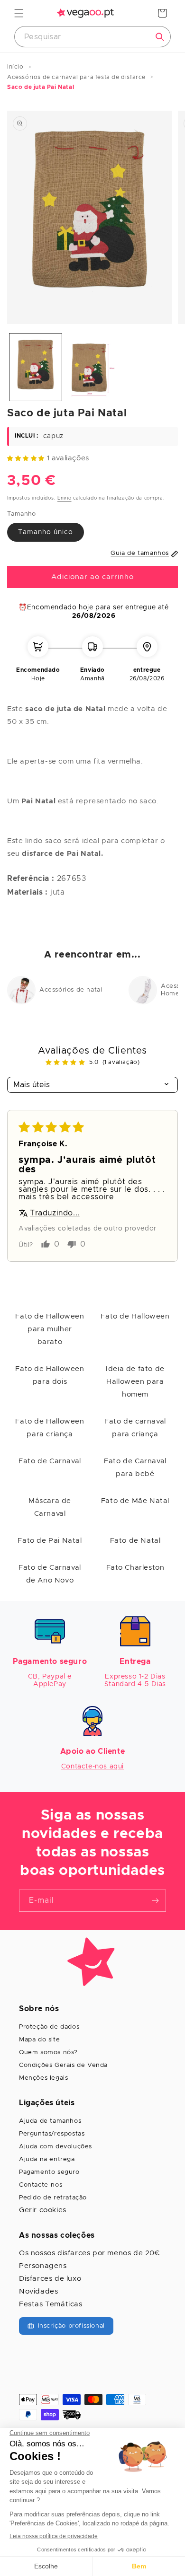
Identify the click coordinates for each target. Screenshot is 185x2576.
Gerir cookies (43, 2210)
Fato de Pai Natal (50, 1541)
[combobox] (92, 37)
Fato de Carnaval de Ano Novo (50, 1574)
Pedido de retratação (53, 2198)
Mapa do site (39, 2040)
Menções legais (43, 2078)
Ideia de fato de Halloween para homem (135, 1382)
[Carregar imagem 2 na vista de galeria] (92, 367)
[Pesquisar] (160, 37)
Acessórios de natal (71, 990)
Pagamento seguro (49, 2172)
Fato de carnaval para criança (135, 1428)
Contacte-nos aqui (92, 1767)
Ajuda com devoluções (55, 2147)
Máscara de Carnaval (50, 1507)
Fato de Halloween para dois (50, 1375)
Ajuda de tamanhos (50, 2121)
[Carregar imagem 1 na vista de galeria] (36, 367)
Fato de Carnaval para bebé (135, 1468)
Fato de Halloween (135, 1316)
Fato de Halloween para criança (50, 1428)
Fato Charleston (135, 1568)
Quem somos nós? (48, 2053)
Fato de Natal (135, 1541)
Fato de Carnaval (50, 1461)
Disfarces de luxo (50, 2279)
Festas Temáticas (51, 2304)
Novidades (38, 2291)
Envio (65, 498)
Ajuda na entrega (47, 2159)
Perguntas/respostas (52, 2134)
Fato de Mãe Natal (135, 1501)
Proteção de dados (49, 2027)
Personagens (43, 2266)
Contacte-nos (41, 2185)
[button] (19, 13)
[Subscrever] (155, 1901)
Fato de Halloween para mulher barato (50, 1329)
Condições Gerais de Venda (63, 2065)
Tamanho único (46, 532)
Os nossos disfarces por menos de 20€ (89, 2253)
